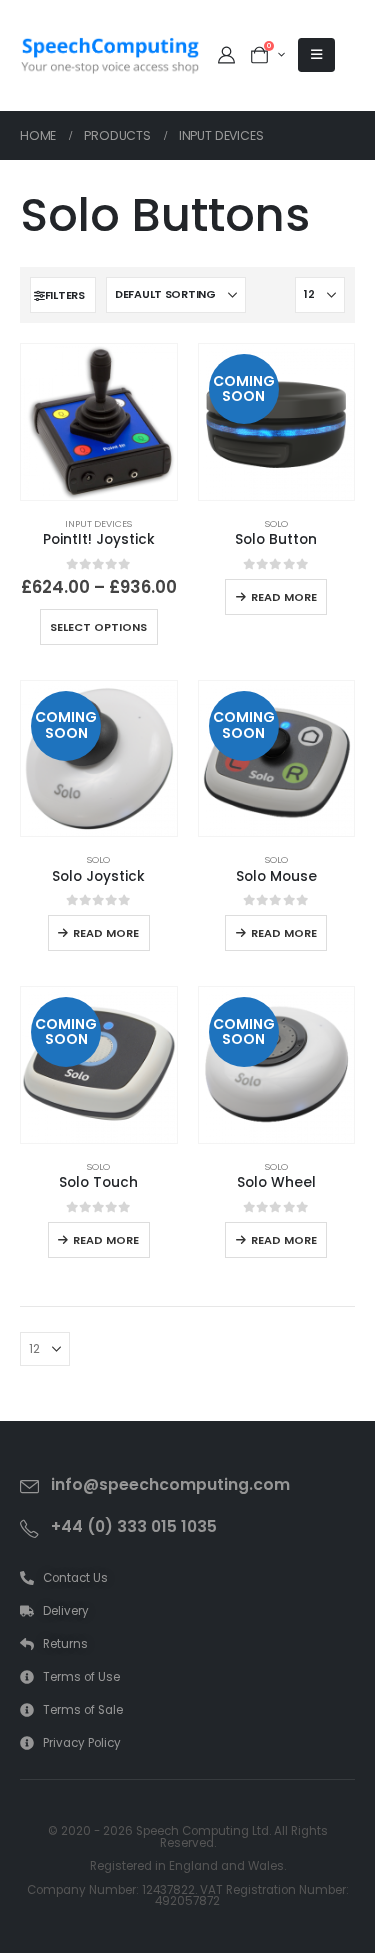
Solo (276, 523)
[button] (63, 295)
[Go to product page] (99, 422)
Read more (284, 597)
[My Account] (226, 55)
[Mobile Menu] (316, 55)
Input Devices (98, 523)
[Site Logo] (110, 55)
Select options (98, 627)
